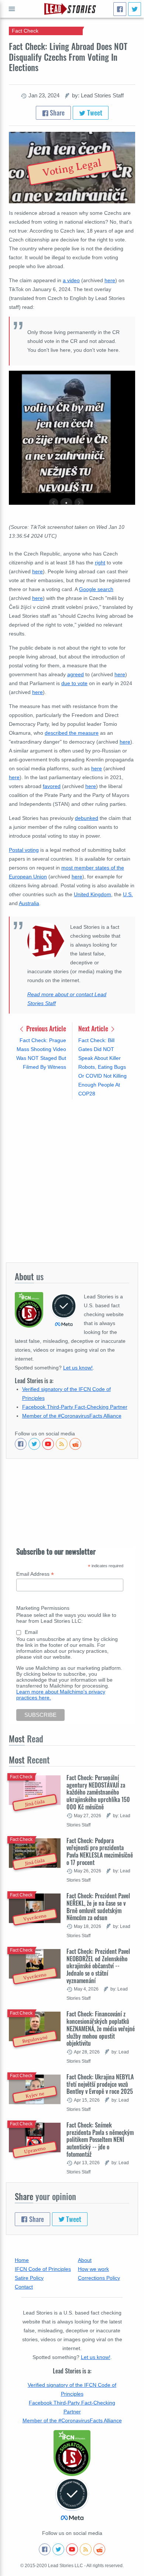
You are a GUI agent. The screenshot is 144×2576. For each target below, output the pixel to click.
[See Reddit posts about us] (75, 1444)
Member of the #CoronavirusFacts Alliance (72, 1416)
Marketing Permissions (43, 1608)
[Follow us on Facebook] (21, 1444)
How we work (93, 2269)
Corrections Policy (99, 2278)
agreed (76, 674)
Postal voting (24, 850)
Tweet (94, 113)
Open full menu (12, 9)
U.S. (128, 894)
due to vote (74, 683)
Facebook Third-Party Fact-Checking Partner (75, 1407)
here (37, 571)
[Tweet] (135, 9)
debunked (87, 818)
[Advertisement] (72, 1181)
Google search (96, 589)
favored (52, 786)
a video (71, 280)
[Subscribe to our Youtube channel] (48, 1444)
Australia (29, 903)
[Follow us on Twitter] (34, 1444)
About (85, 2260)
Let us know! (78, 1368)
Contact (24, 2287)
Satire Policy (29, 2278)
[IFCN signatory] (72, 2453)
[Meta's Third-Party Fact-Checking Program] (72, 2499)
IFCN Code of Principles (43, 2269)
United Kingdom (92, 894)
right (100, 563)
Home (22, 2260)
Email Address (35, 1574)
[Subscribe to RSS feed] (62, 1444)
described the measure (72, 733)
